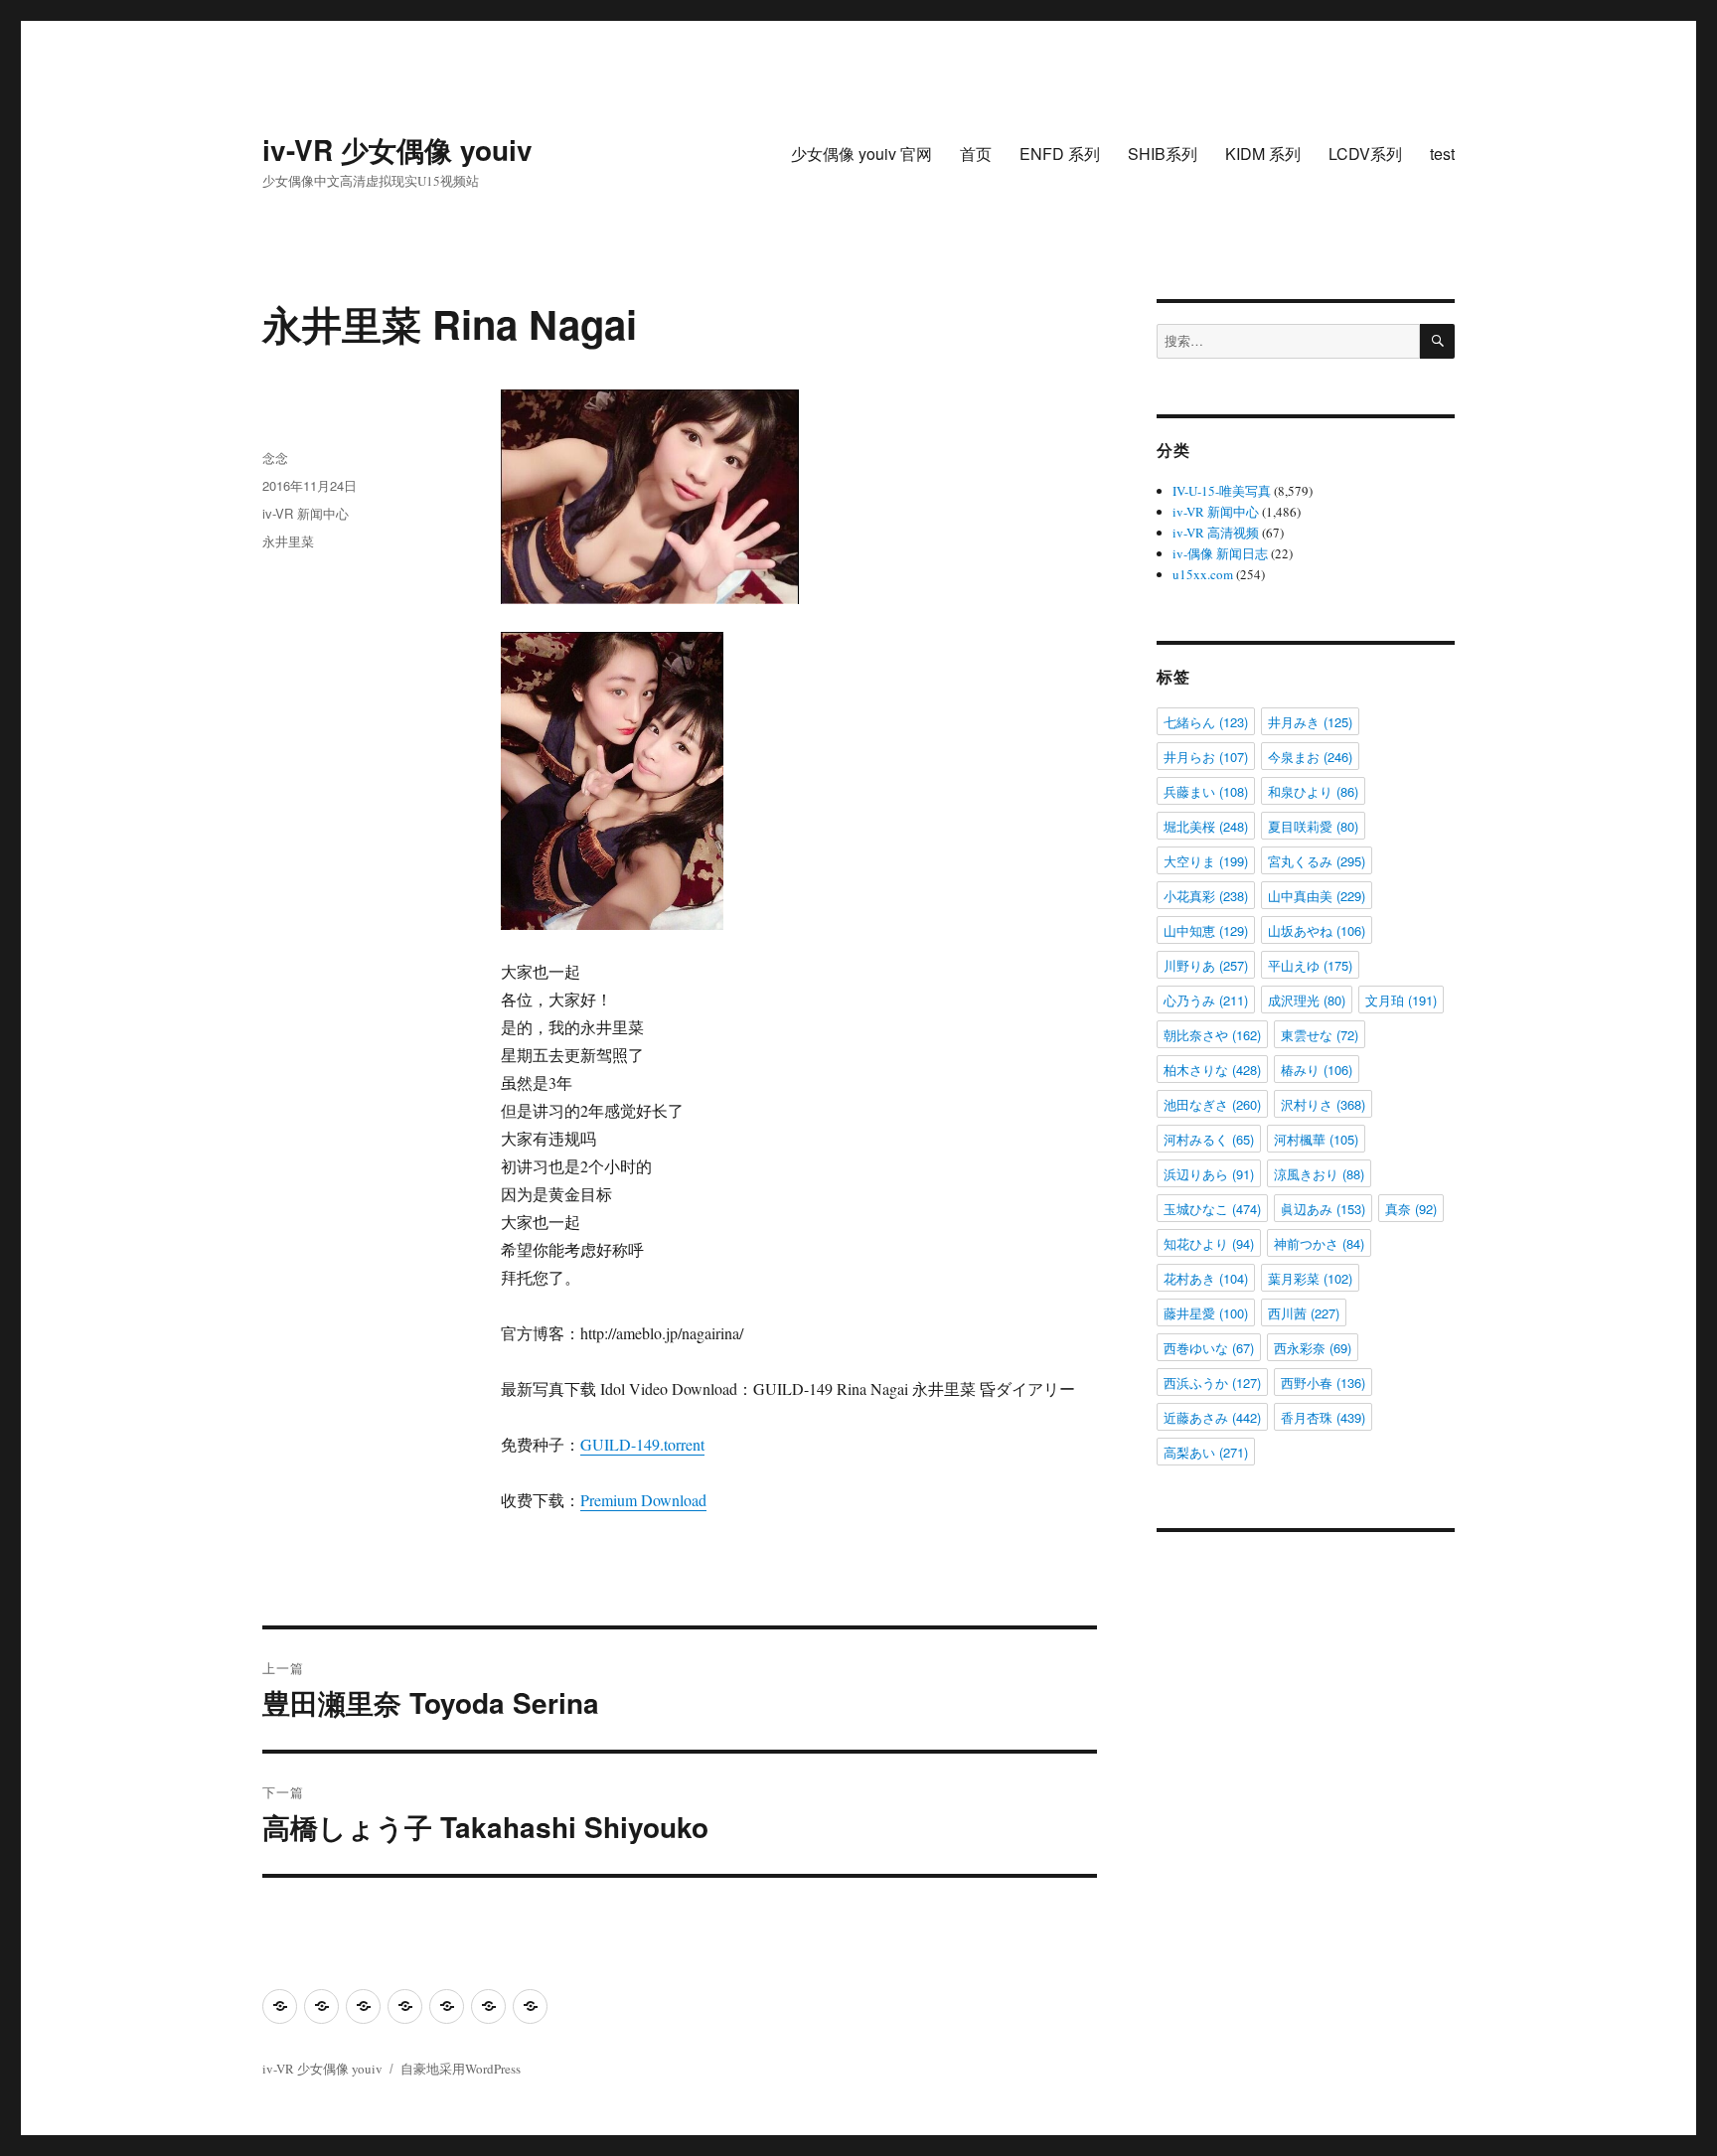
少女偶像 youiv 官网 (861, 154)
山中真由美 (1317, 896)
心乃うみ (1206, 1000)
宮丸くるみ (1317, 861)
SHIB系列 (1163, 154)
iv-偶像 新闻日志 (1220, 553)
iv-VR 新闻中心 (306, 513)
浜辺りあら (1209, 1174)
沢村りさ (1323, 1104)
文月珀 (1401, 1000)
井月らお (1206, 757)
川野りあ (1206, 965)
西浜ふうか (1212, 1383)
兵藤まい (1206, 791)
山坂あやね (1317, 930)
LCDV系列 (1365, 154)
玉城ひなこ (1212, 1209)
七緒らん (1206, 722)
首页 (976, 154)
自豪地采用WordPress (461, 2069)
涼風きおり (1319, 1174)
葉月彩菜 (1310, 1278)
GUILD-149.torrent (642, 1444)
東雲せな (1320, 1035)
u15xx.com (1203, 574)
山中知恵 (1206, 930)
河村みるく (1209, 1139)
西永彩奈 (1313, 1348)
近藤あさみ (1212, 1417)
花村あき (1206, 1278)
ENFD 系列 (1060, 154)
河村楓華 (1316, 1139)
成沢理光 (1307, 1000)
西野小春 (1323, 1383)
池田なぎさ (1212, 1104)
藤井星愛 (1206, 1313)
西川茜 (1304, 1313)
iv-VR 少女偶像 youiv (397, 150)
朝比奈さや (1212, 1035)
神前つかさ (1319, 1243)
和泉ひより (1313, 791)
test (1442, 154)
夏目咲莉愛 (1313, 826)
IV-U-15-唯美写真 (1222, 491)
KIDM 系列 (1263, 154)
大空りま (1206, 861)
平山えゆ (1310, 965)
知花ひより (1209, 1243)
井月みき (1310, 722)
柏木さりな (1212, 1070)
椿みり (1317, 1070)
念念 (275, 458)
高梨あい (1206, 1452)
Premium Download (643, 1500)
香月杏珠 (1323, 1417)
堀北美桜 (1206, 826)
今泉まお (1310, 757)
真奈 (1411, 1209)
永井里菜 (288, 541)
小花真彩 (1206, 896)
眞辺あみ (1323, 1209)
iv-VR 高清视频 (1216, 533)
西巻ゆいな (1209, 1348)
